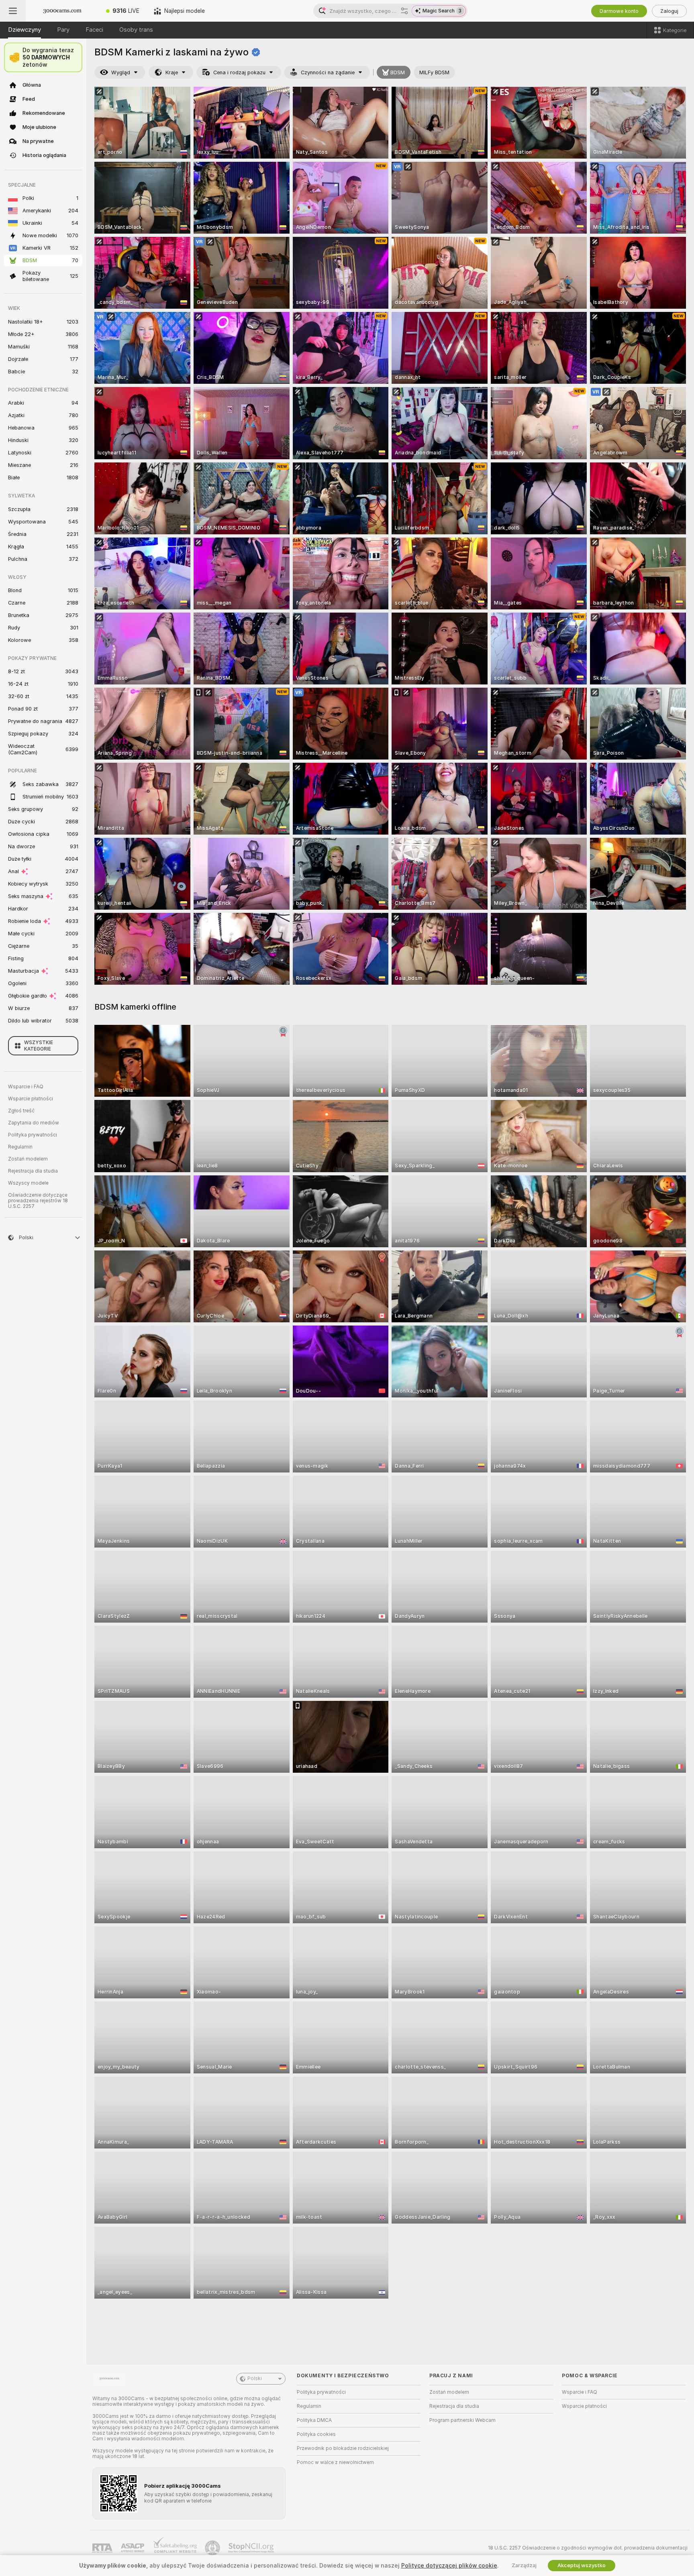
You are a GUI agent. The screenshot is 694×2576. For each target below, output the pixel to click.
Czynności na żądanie (328, 72)
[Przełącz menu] (13, 11)
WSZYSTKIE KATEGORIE (39, 1046)
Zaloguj (669, 11)
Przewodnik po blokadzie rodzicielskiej (343, 2448)
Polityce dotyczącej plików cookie (449, 2566)
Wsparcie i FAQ (26, 1087)
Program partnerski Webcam (462, 2420)
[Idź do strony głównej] (62, 11)
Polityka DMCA (314, 2420)
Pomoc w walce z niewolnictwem (335, 2462)
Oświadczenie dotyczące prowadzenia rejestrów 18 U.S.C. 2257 (38, 1201)
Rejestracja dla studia (33, 1171)
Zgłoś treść (21, 1111)
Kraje (172, 72)
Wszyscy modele (28, 1183)
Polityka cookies (316, 2434)
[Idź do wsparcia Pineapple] (213, 2548)
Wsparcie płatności (31, 1099)
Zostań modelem (28, 1159)
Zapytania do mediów (34, 1123)
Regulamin (20, 1147)
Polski (255, 2378)
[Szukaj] (404, 11)
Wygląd (121, 72)
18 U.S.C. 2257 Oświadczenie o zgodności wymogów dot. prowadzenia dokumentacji (588, 2548)
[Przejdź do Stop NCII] (252, 2548)
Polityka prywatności (33, 1135)
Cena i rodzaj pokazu (239, 72)
